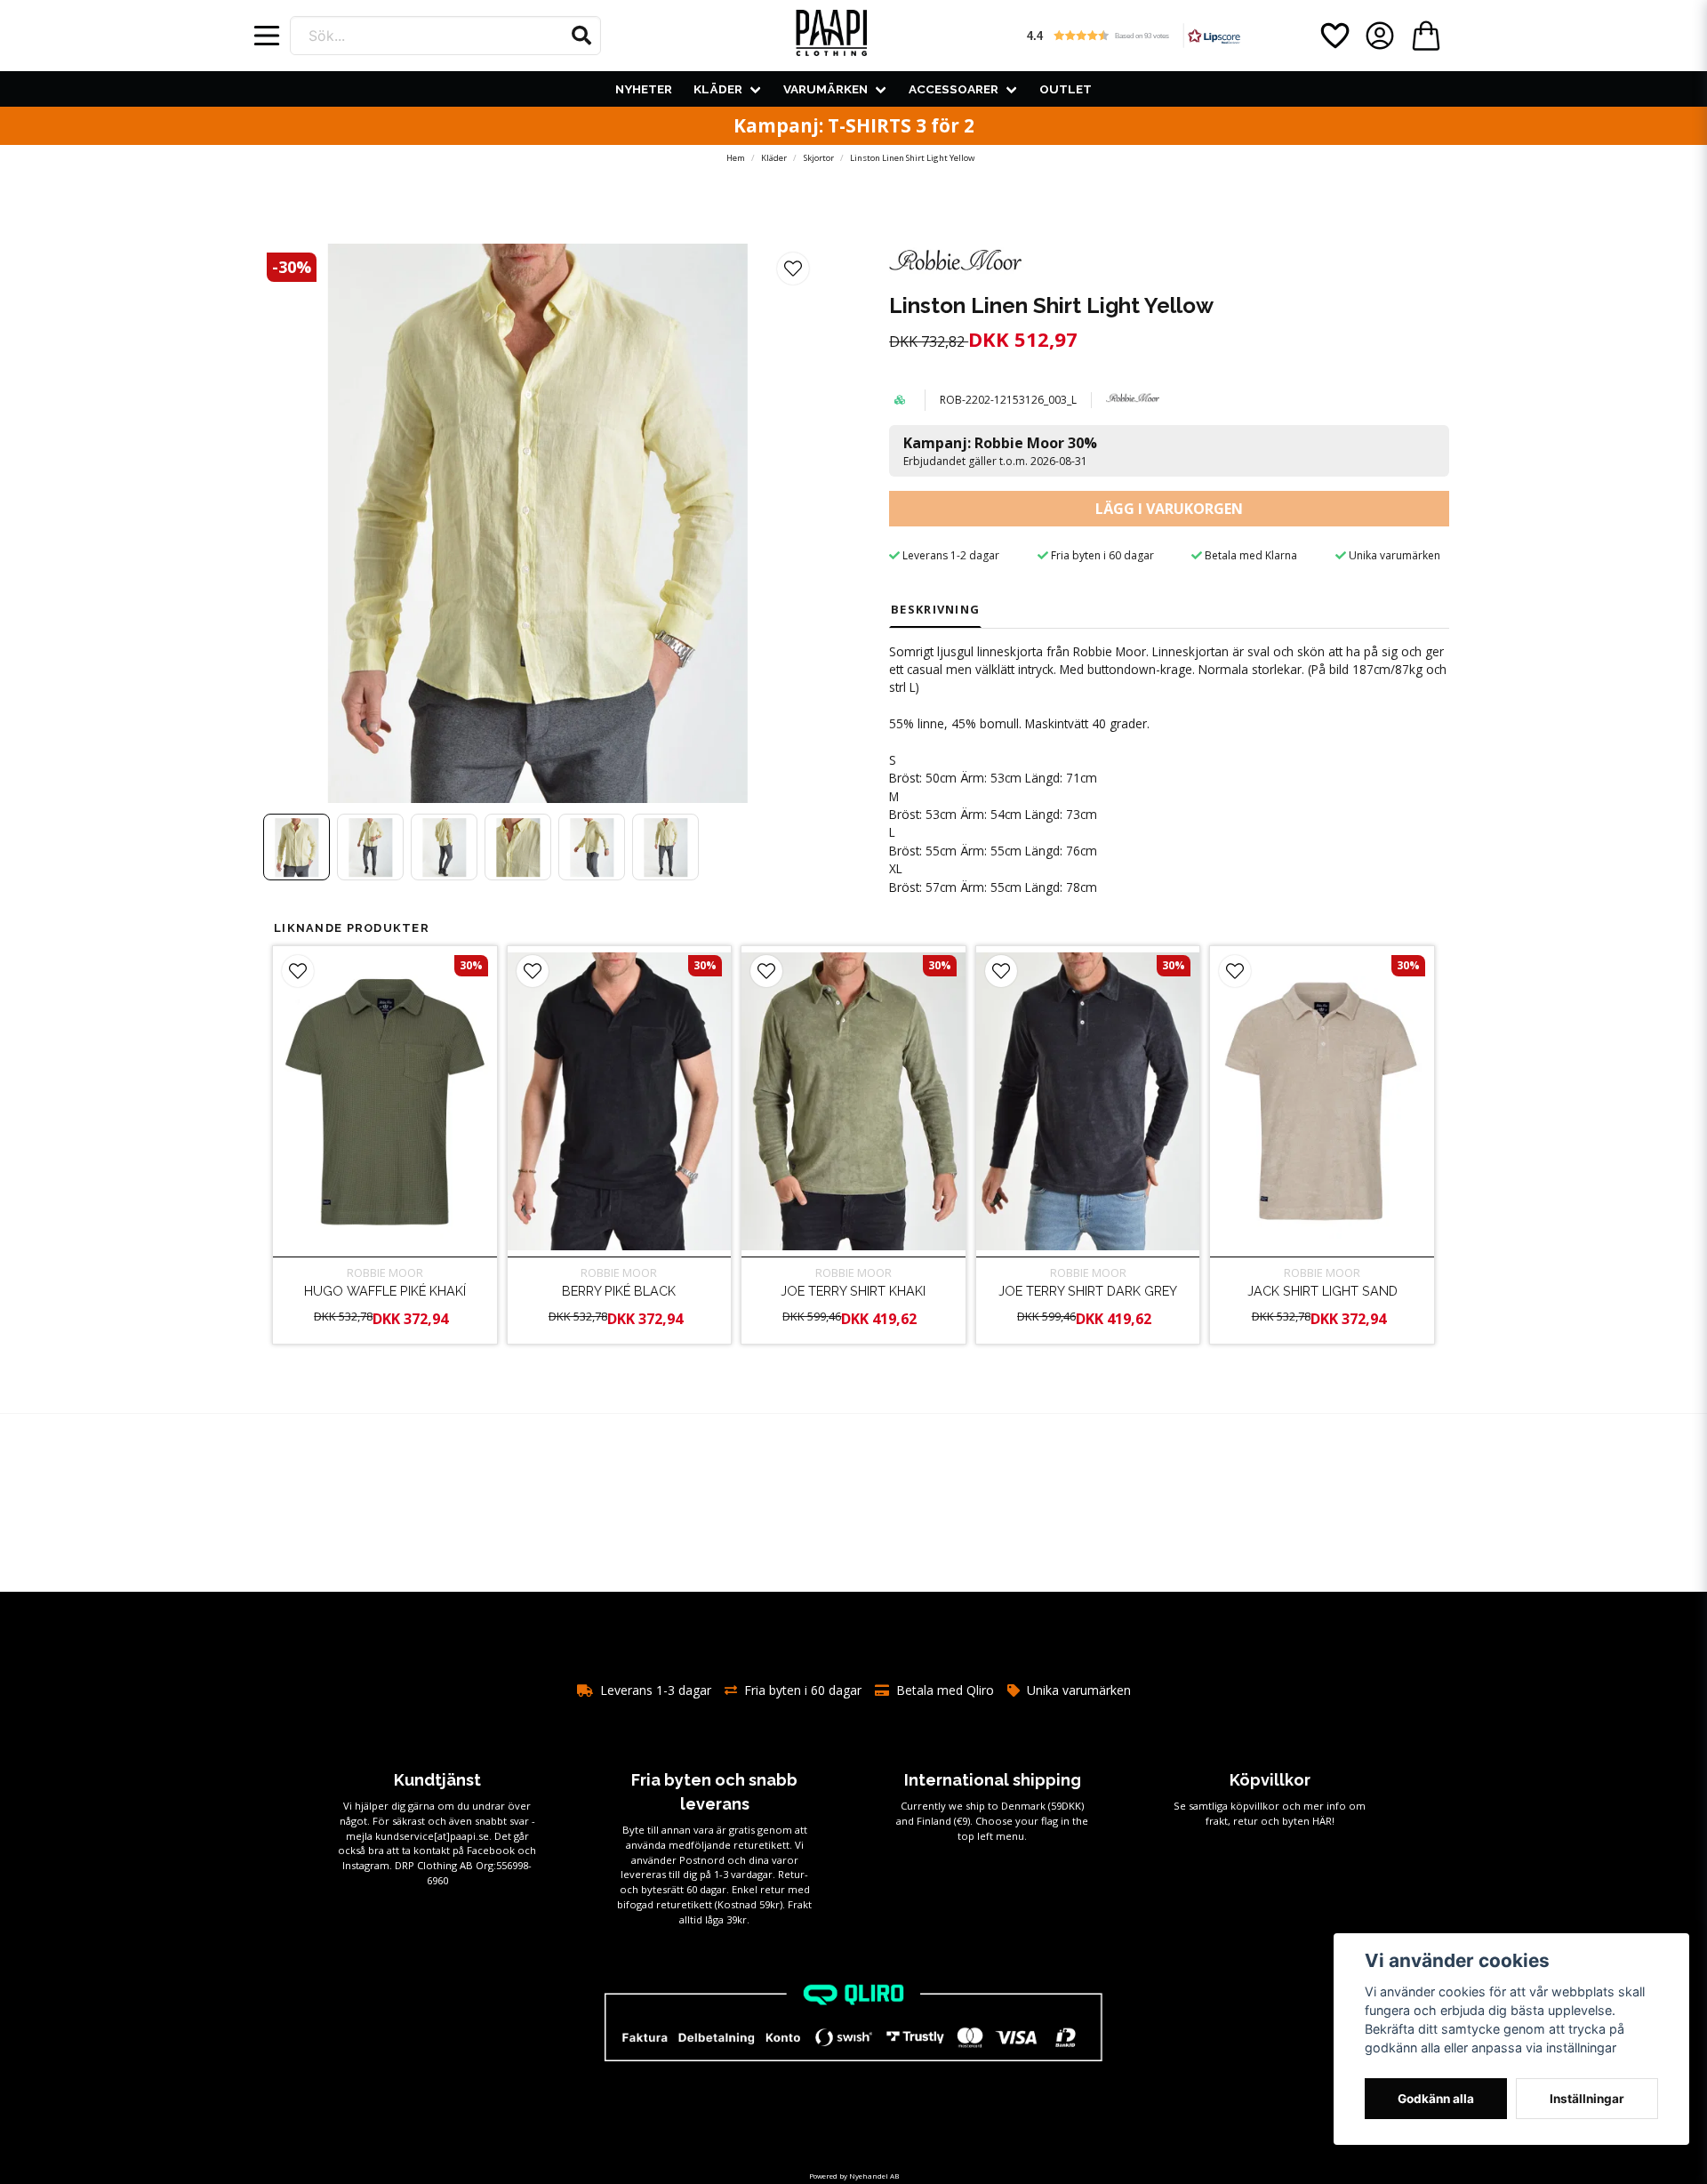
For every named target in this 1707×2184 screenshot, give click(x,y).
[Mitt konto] (1380, 36)
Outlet (1066, 89)
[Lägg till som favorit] (1334, 36)
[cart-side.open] (1426, 36)
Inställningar (1587, 2099)
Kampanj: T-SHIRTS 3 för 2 (854, 125)
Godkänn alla (1436, 2099)
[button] (581, 36)
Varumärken (825, 89)
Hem (736, 158)
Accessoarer (954, 89)
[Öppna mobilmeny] (267, 36)
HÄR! (1323, 1821)
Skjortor (819, 158)
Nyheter (644, 89)
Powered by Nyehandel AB (854, 2176)
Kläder (718, 89)
